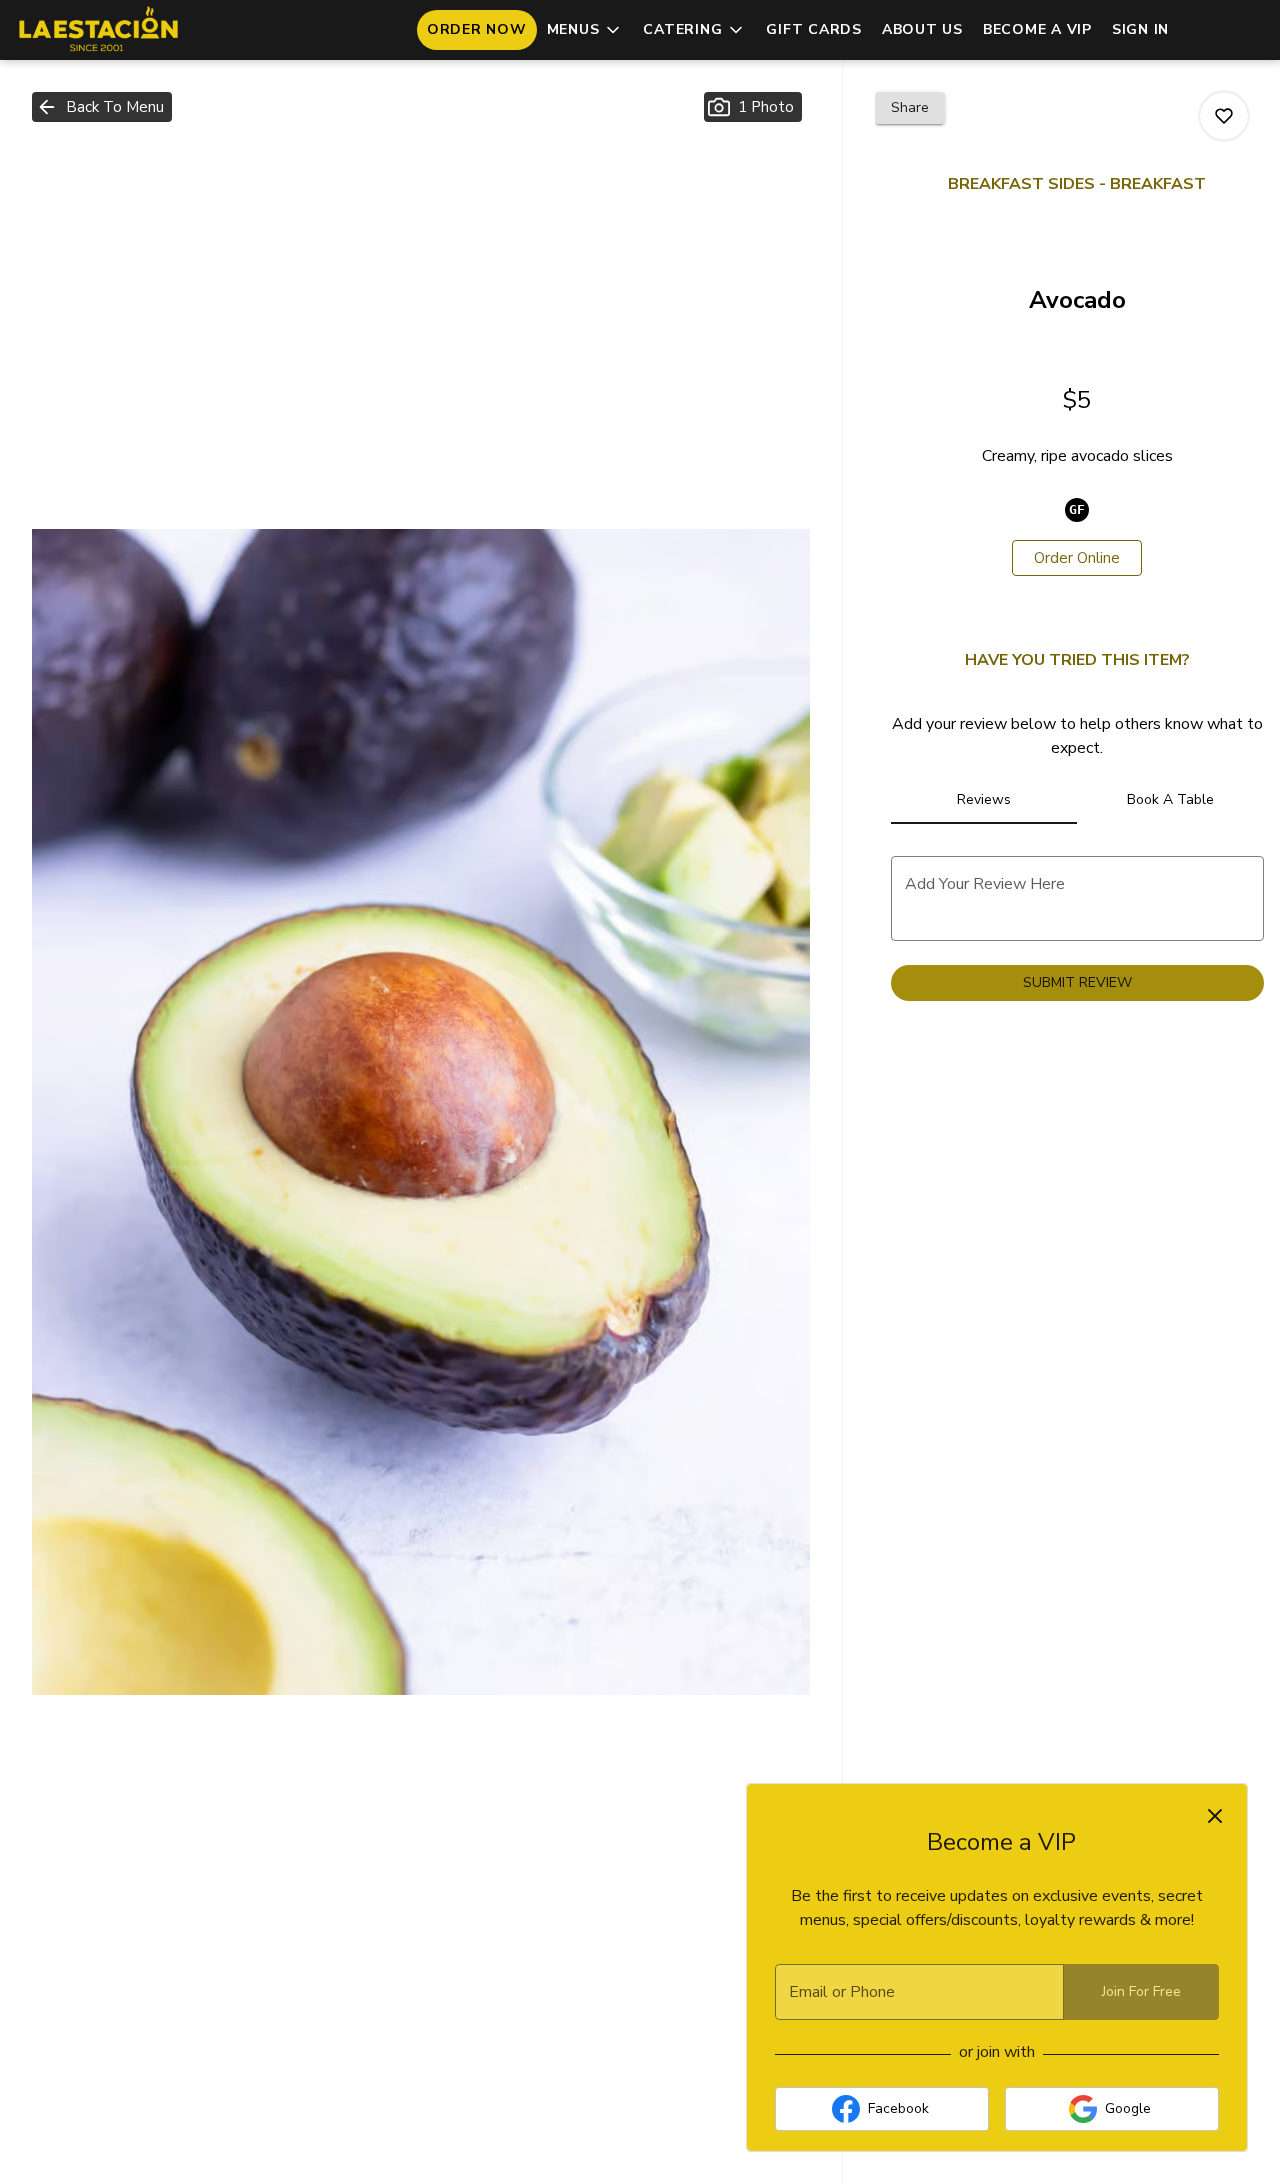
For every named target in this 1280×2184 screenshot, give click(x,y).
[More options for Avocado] (1224, 116)
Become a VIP (1037, 29)
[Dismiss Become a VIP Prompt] (1215, 1816)
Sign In (1140, 29)
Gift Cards (814, 29)
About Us (922, 29)
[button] (585, 30)
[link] (1077, 558)
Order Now (477, 29)
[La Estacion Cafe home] (106, 30)
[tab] (984, 800)
